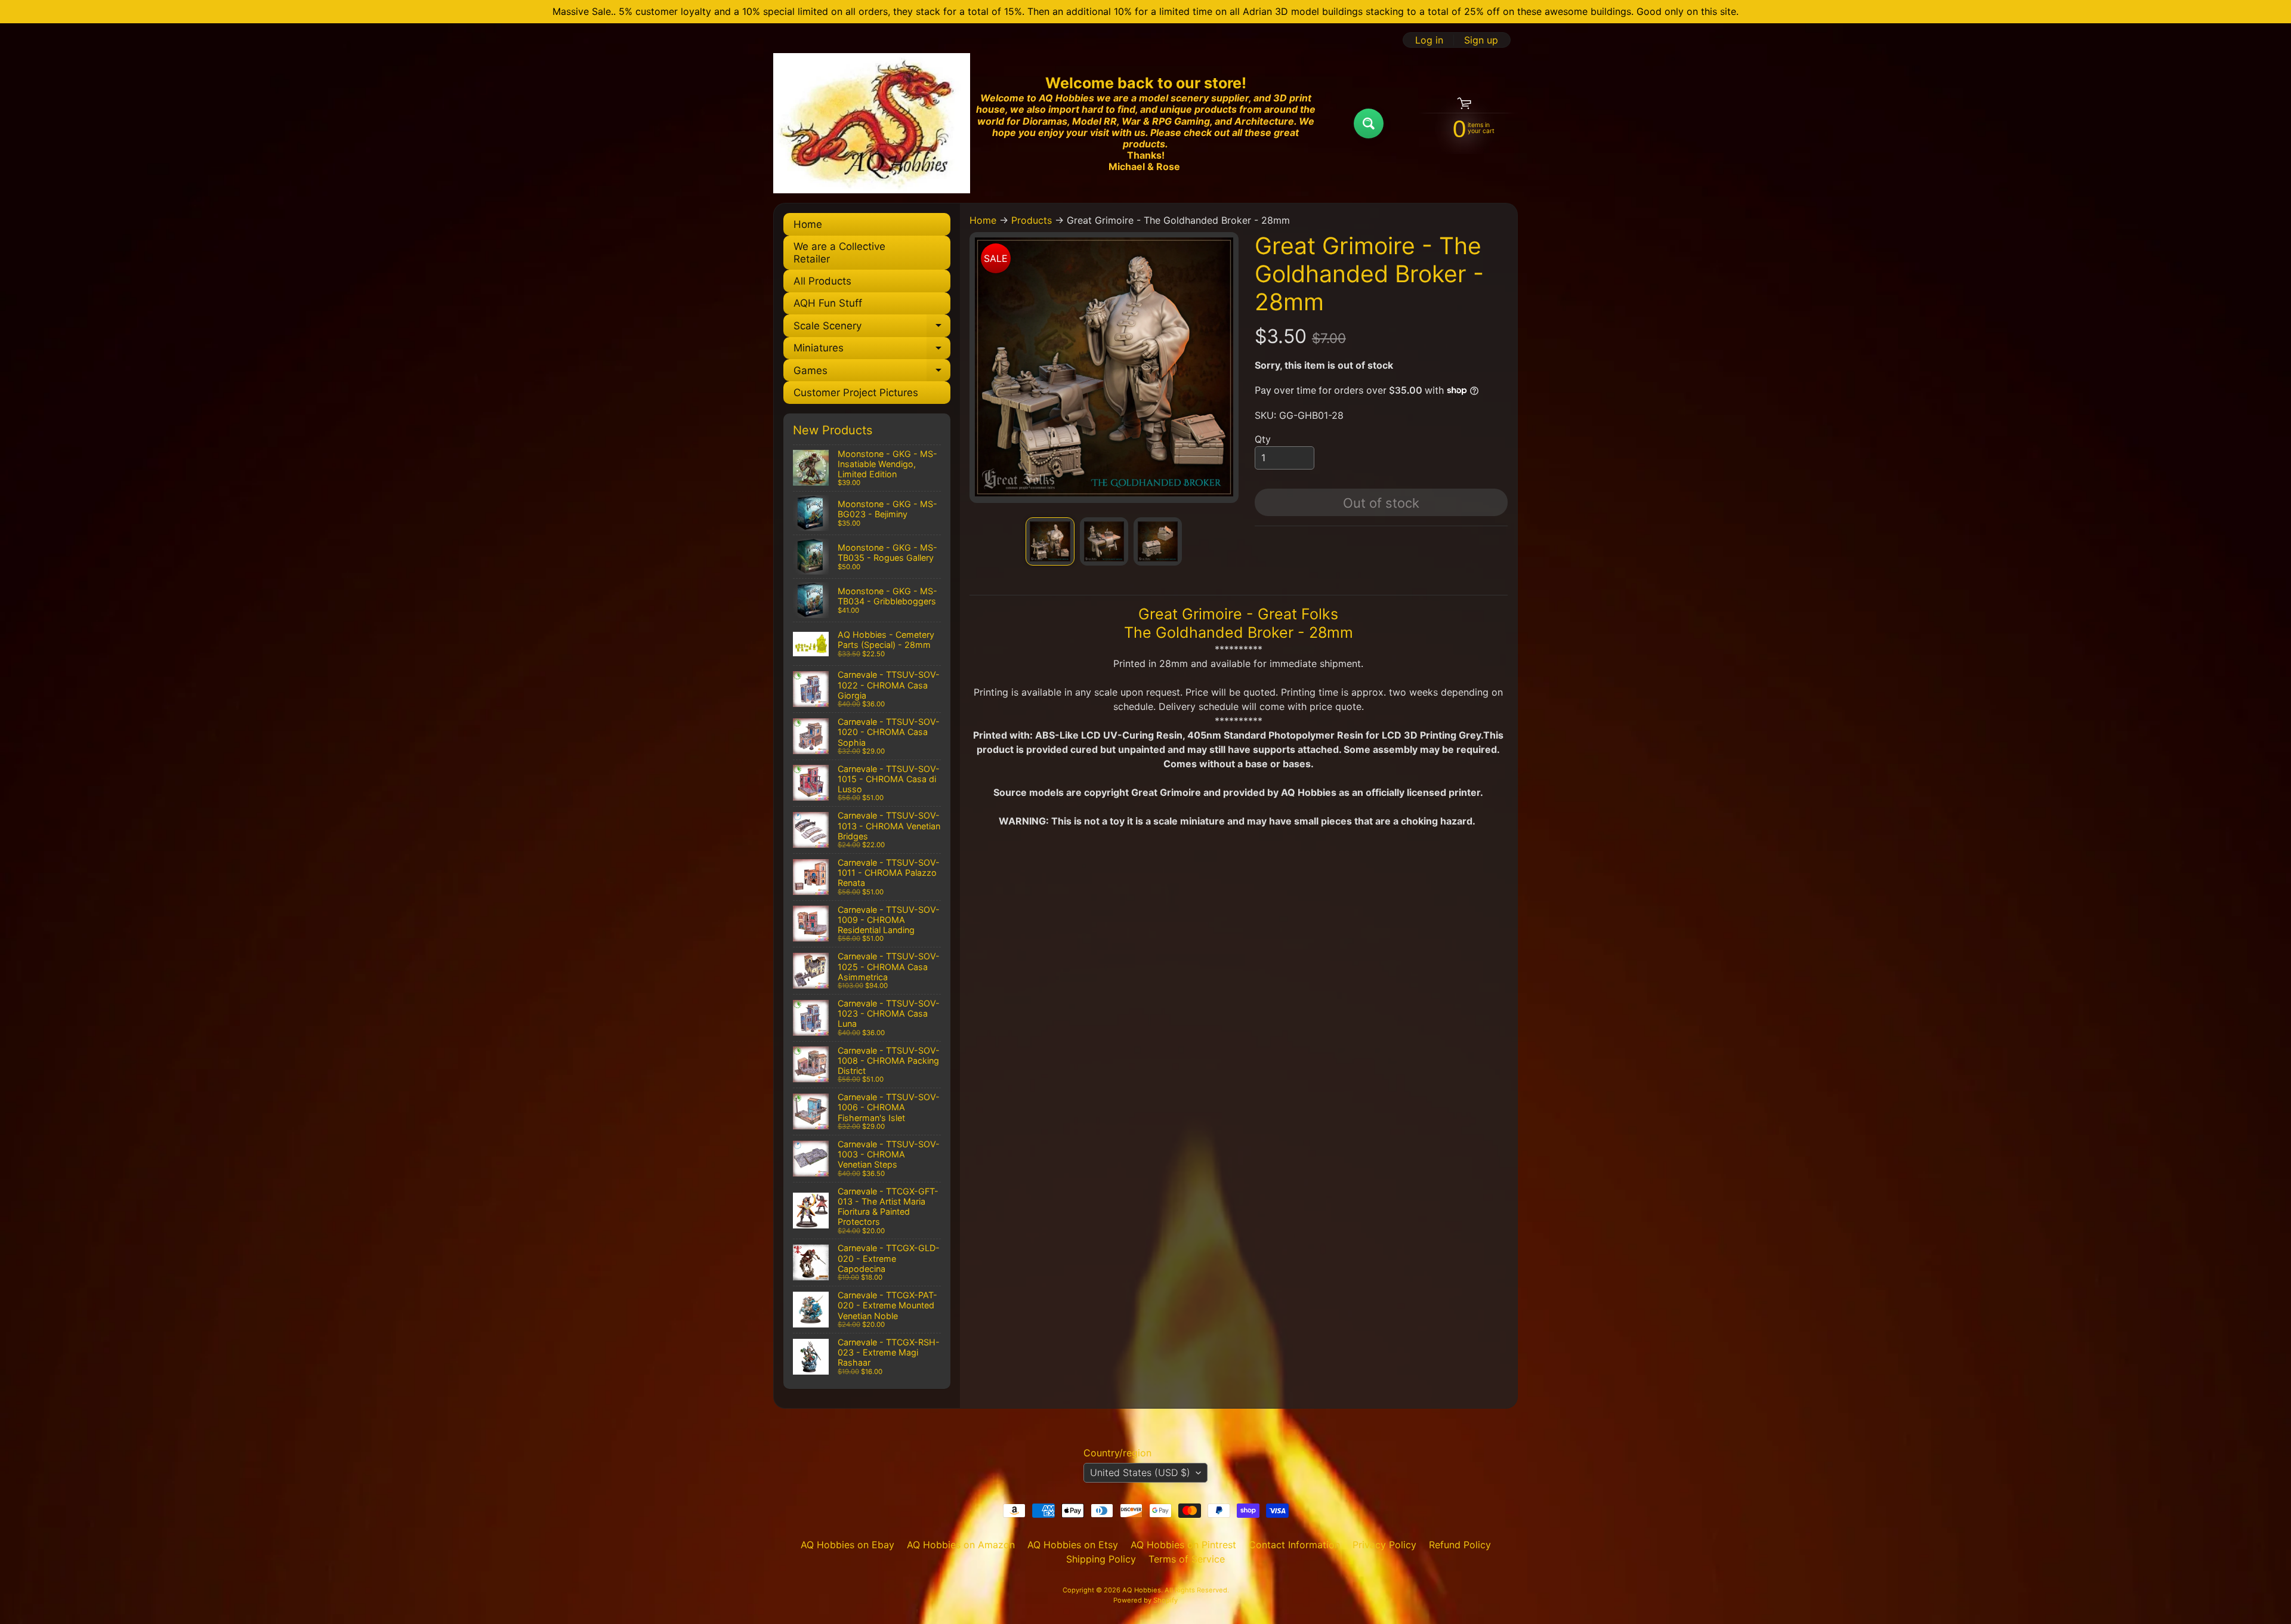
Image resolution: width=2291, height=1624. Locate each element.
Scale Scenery (872, 328)
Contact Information (1294, 1545)
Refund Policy (1460, 1545)
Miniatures (872, 351)
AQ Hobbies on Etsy (1073, 1545)
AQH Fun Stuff (828, 303)
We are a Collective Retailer (839, 252)
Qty (1263, 439)
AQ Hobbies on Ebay (847, 1545)
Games (872, 373)
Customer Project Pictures (856, 393)
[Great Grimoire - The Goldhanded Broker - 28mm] (1050, 541)
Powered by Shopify (1145, 1600)
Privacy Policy (1384, 1545)
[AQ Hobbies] (872, 123)
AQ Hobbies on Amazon (961, 1545)
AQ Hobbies (1142, 1590)
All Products (822, 281)
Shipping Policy (1101, 1559)
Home (808, 224)
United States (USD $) (1140, 1472)
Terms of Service (1187, 1559)
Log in (1429, 40)
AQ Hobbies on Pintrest (1183, 1545)
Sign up (1481, 40)
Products (1032, 220)
